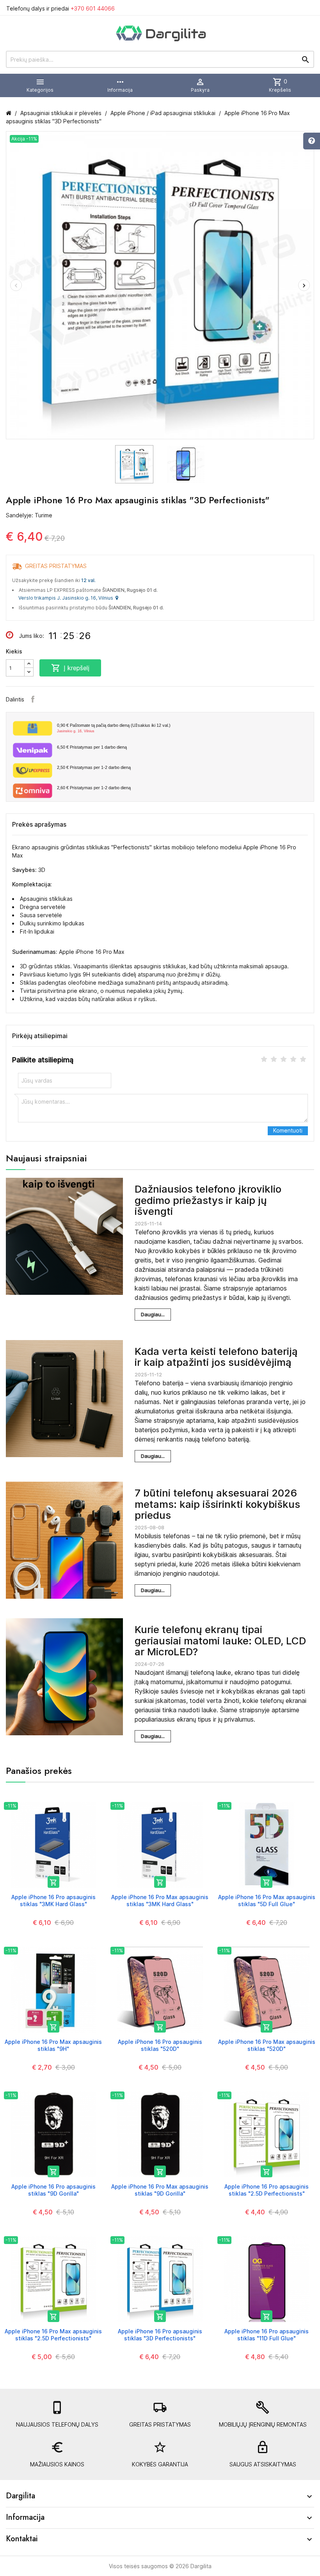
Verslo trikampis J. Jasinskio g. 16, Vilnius (67, 598)
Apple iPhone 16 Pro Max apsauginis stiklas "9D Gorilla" (160, 2190)
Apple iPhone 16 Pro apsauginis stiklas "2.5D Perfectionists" (267, 2190)
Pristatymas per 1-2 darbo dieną (94, 767)
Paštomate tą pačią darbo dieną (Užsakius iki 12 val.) (114, 728)
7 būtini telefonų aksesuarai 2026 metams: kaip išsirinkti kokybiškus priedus (217, 1504)
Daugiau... (153, 1314)
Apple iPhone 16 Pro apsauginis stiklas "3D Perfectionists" (160, 2335)
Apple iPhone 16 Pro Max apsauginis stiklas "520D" (267, 2045)
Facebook (33, 699)
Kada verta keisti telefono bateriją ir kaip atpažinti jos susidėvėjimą (216, 1357)
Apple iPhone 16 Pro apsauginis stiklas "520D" (160, 2045)
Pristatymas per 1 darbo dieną (92, 747)
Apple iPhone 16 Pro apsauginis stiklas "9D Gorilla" (53, 2190)
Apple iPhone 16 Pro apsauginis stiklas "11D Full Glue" (267, 2335)
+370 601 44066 (93, 8)
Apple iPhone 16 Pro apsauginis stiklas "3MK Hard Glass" (53, 1900)
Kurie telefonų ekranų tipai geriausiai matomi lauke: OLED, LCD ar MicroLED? (220, 1640)
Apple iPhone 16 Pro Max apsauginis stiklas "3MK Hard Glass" (160, 1900)
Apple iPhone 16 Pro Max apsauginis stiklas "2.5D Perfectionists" (53, 2335)
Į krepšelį (70, 668)
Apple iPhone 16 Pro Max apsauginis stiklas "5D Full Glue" (267, 1900)
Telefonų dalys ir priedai (60, 8)
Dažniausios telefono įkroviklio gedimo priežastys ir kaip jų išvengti (208, 1200)
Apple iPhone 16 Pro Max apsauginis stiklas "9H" (53, 2045)
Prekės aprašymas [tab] (39, 824)
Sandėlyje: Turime (29, 515)
